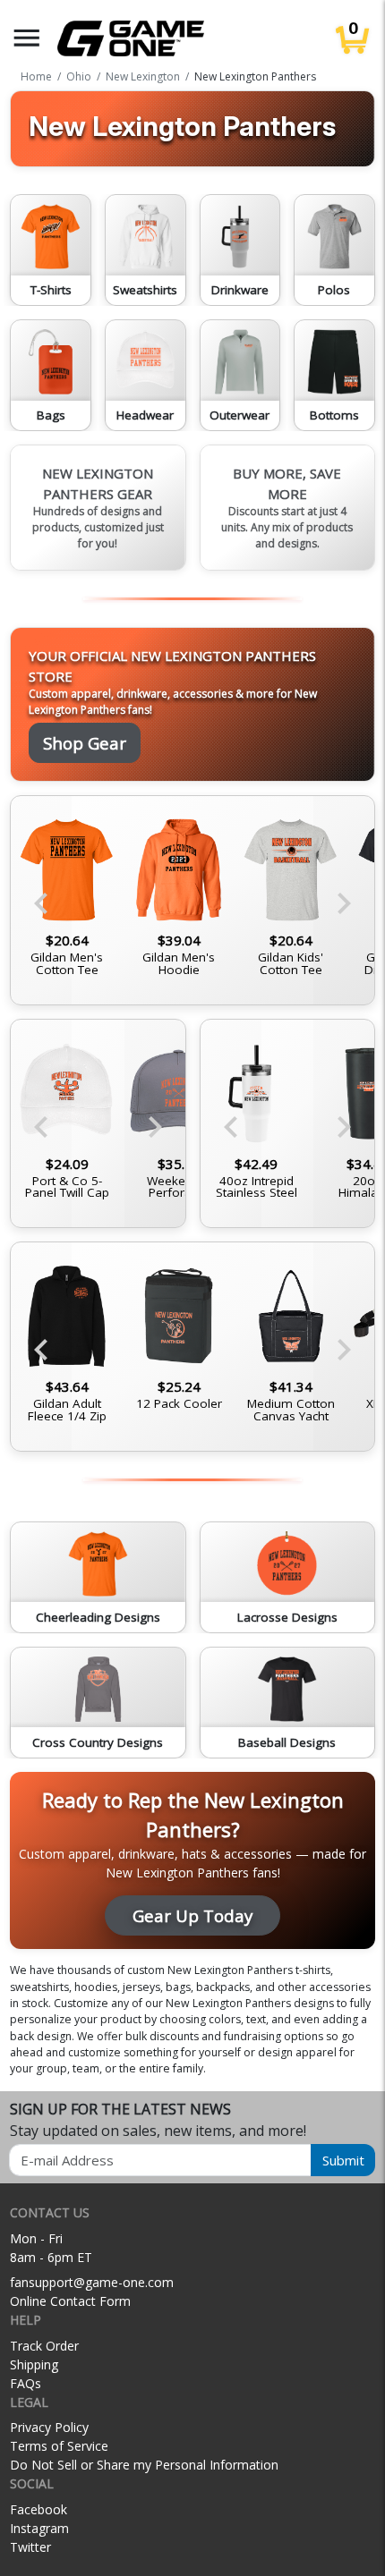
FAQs (26, 2383)
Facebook (38, 2509)
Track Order (44, 2346)
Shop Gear (85, 743)
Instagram (39, 2528)
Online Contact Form (70, 2301)
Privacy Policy (49, 2427)
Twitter (30, 2547)
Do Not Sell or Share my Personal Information (144, 2465)
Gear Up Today (192, 1915)
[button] (27, 38)
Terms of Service (59, 2446)
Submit (343, 2160)
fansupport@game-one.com (92, 2282)
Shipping (34, 2364)
